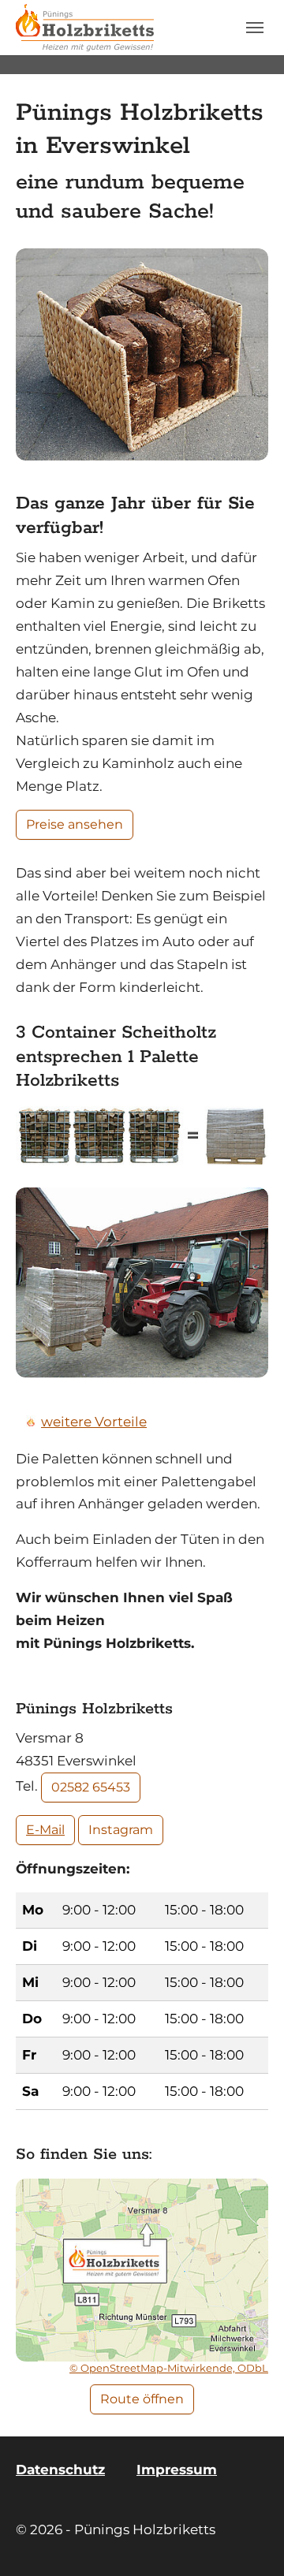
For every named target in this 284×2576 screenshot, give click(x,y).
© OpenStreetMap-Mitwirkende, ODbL (169, 2368)
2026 (45, 2529)
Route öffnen (142, 2399)
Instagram (121, 1830)
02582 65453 (91, 1787)
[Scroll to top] (248, 2540)
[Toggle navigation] (255, 28)
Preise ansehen (75, 824)
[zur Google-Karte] (142, 2270)
